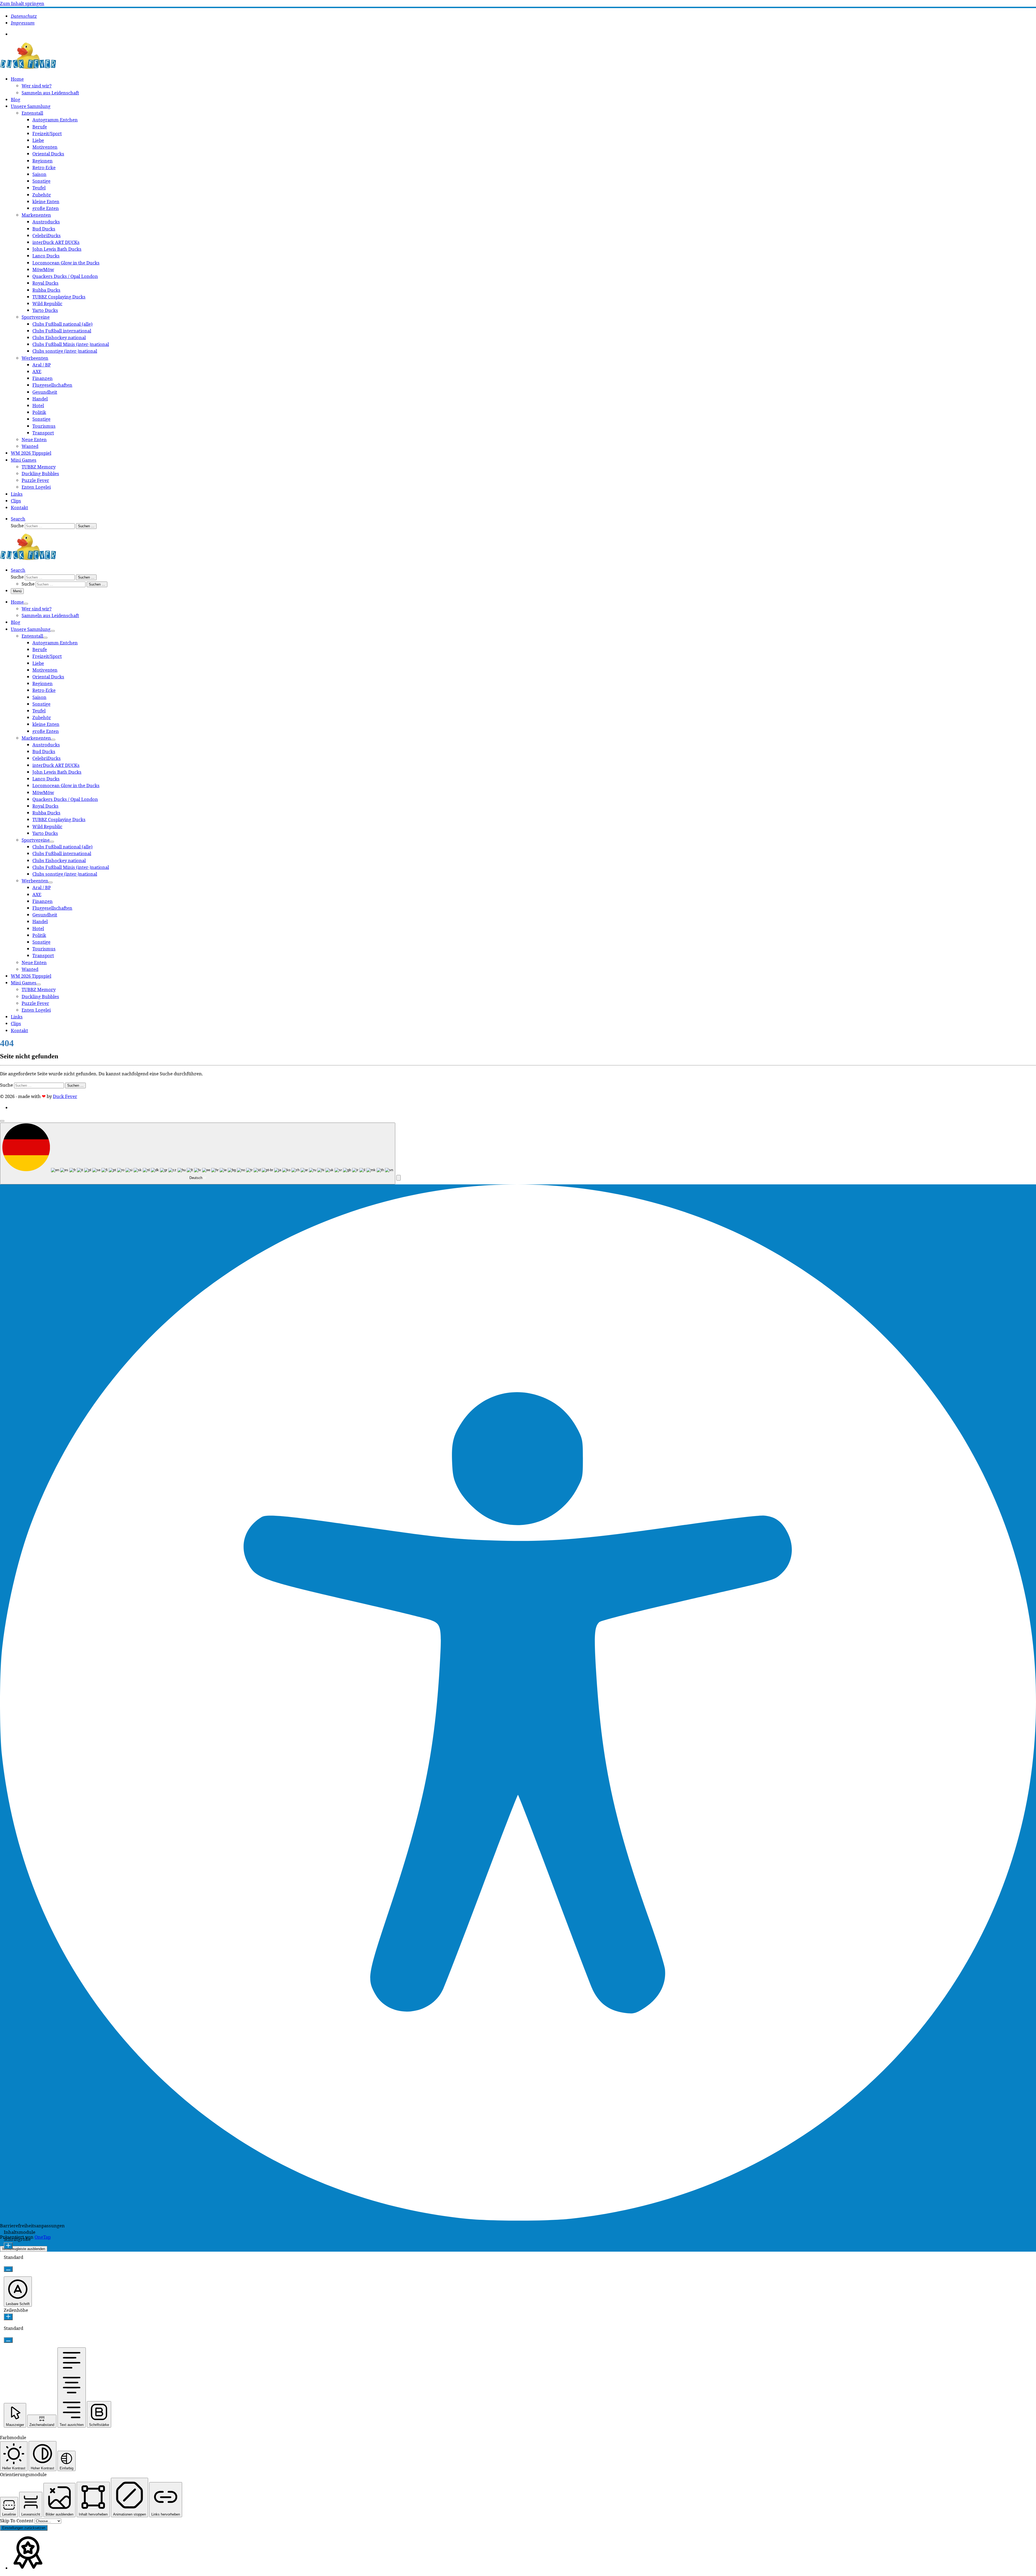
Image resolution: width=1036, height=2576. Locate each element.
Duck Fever (65, 1096)
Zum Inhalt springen (22, 3)
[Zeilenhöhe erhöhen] (8, 2317)
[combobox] (198, 1153)
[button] (398, 1178)
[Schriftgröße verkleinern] (8, 2269)
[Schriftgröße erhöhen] (8, 2246)
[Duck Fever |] (28, 68)
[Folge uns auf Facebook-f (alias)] (16, 34)
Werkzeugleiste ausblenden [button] (24, 2249)
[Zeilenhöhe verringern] (8, 2340)
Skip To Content (17, 2521)
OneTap (43, 2237)
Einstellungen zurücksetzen (24, 2528)
